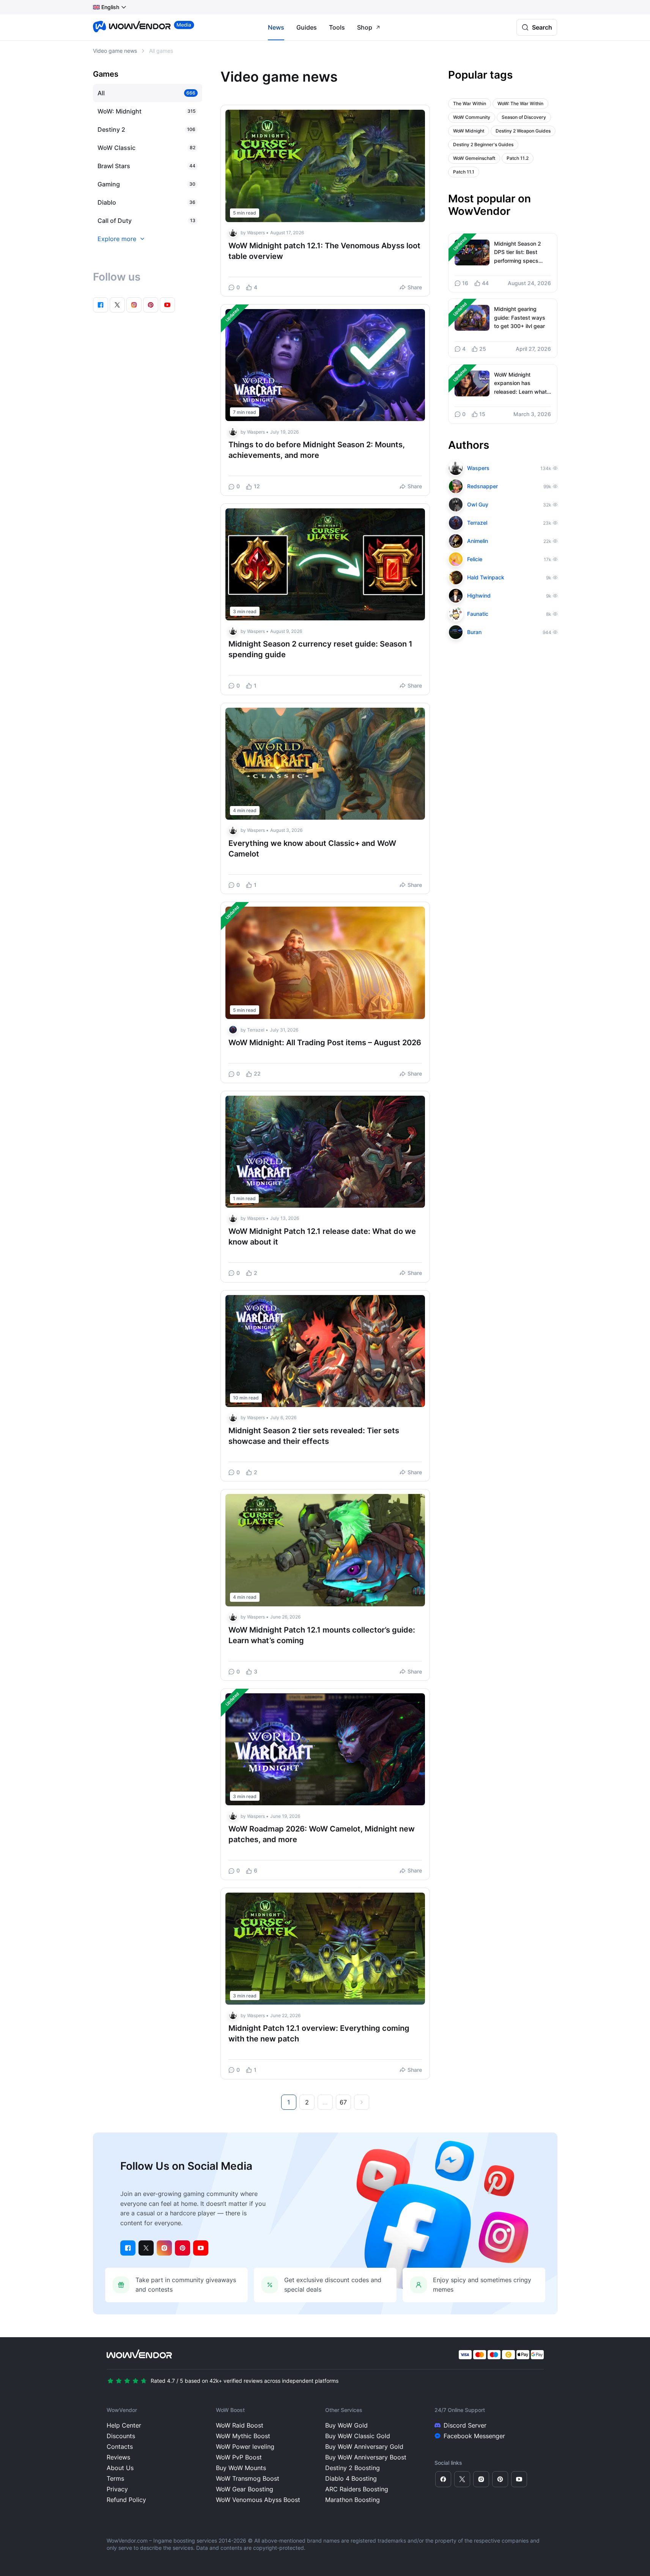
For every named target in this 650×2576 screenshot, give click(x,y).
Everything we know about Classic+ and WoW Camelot (312, 849)
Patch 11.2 (518, 158)
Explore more (117, 239)
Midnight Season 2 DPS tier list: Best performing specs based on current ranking (518, 253)
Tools (337, 27)
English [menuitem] (110, 7)
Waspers (256, 233)
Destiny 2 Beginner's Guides (483, 144)
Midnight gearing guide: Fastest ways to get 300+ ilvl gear (520, 317)
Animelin (478, 541)
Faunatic (478, 614)
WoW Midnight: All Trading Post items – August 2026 (325, 1043)
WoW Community (472, 117)
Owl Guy (478, 504)
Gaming (109, 184)
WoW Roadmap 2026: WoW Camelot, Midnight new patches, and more (322, 1834)
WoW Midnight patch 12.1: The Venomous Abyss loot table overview (324, 251)
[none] (110, 7)
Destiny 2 (111, 129)
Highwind (479, 595)
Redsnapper (482, 486)
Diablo (107, 202)
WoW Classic (116, 148)
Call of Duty (115, 221)
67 (343, 2102)
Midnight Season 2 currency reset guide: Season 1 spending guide (320, 649)
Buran (474, 632)
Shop (365, 27)
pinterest (151, 305)
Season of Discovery (524, 117)
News (276, 27)
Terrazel (256, 1030)
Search (542, 27)
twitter (117, 305)
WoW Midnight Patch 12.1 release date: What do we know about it (322, 1237)
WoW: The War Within (520, 103)
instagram (134, 305)
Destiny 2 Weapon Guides (523, 131)
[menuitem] (106, 7)
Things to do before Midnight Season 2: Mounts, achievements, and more (317, 450)
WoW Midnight (469, 131)
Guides (307, 27)
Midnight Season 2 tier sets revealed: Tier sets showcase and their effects (314, 1436)
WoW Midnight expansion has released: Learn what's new (523, 384)
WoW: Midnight (120, 111)
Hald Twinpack (486, 577)
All (101, 93)
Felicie (475, 559)
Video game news (115, 51)
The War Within (470, 103)
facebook (101, 305)
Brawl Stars (114, 166)
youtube (167, 305)
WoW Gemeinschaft (474, 158)
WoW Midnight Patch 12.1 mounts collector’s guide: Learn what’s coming (322, 1635)
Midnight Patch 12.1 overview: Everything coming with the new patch (319, 2033)
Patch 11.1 (464, 172)
